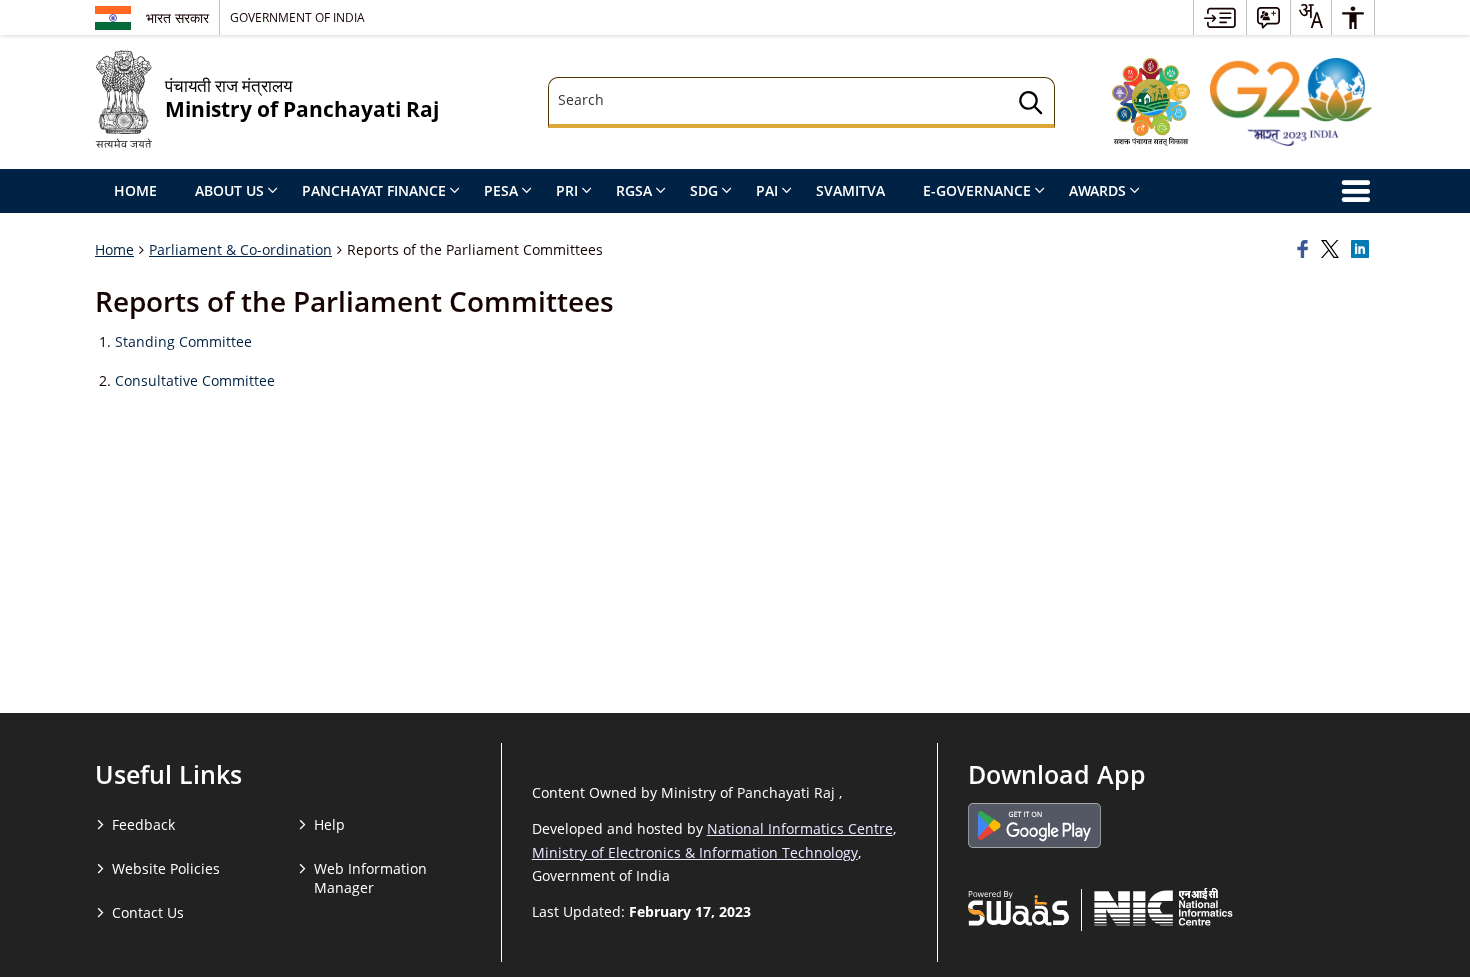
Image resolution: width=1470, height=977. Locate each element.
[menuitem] (1220, 17)
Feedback (143, 824)
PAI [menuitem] (767, 190)
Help (329, 824)
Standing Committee (183, 341)
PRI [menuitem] (567, 190)
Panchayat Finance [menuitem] (374, 190)
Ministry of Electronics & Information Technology (695, 852)
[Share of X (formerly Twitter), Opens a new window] (1333, 250)
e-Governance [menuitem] (977, 190)
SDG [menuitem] (704, 190)
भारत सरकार (177, 17)
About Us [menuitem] (229, 190)
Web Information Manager (370, 878)
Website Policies (166, 868)
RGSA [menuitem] (634, 190)
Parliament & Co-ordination (240, 249)
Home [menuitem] (135, 190)
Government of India (297, 17)
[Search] (1031, 105)
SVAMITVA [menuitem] (850, 190)
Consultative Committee (195, 380)
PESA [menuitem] (501, 190)
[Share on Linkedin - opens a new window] (1363, 250)
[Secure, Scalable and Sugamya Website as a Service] (1018, 907)
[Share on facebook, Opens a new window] (1306, 250)
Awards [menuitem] (1097, 190)
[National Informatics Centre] (1163, 907)
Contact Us (148, 912)
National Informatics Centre (800, 828)
